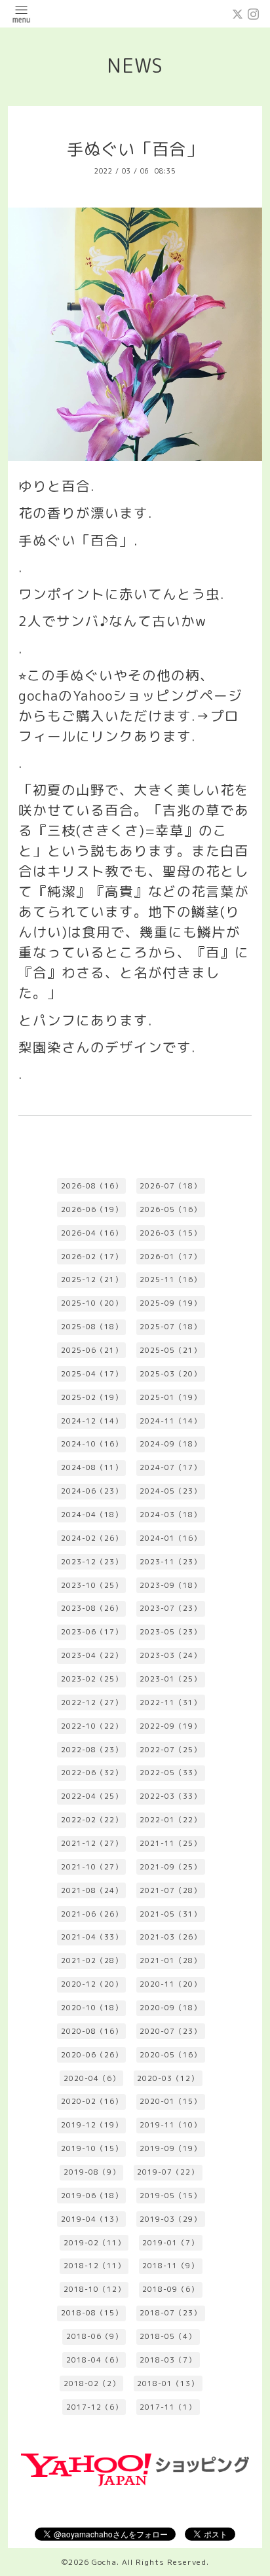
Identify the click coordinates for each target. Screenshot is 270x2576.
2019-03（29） (170, 2219)
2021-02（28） (92, 1960)
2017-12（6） (94, 2407)
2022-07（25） (170, 1750)
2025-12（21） (92, 1279)
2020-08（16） (92, 2031)
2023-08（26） (92, 1608)
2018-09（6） (170, 2289)
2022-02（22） (92, 1820)
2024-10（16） (92, 1444)
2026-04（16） (92, 1233)
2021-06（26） (92, 1914)
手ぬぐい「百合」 (135, 149)
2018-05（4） (168, 2336)
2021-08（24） (92, 1890)
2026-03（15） (170, 1233)
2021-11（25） (170, 1843)
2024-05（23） (170, 1491)
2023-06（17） (92, 1632)
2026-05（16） (170, 1209)
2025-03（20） (170, 1374)
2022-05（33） (170, 1773)
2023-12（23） (92, 1562)
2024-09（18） (170, 1444)
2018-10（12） (94, 2289)
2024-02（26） (92, 1538)
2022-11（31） (170, 1702)
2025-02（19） (92, 1397)
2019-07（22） (168, 2172)
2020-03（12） (168, 2078)
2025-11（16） (170, 1279)
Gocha (104, 2562)
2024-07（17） (170, 1467)
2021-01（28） (170, 1960)
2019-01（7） (170, 2243)
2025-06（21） (92, 1350)
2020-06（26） (92, 2055)
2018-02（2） (92, 2383)
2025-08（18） (92, 1327)
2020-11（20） (170, 1984)
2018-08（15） (92, 2313)
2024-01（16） (170, 1538)
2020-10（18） (92, 2008)
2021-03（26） (170, 1937)
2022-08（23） (92, 1750)
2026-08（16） (92, 1186)
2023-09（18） (170, 1585)
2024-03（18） (170, 1515)
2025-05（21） (170, 1350)
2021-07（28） (170, 1890)
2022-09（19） (170, 1726)
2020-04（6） (92, 2078)
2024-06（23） (92, 1491)
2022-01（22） (170, 1820)
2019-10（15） (92, 2148)
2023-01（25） (170, 1679)
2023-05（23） (170, 1632)
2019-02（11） (94, 2243)
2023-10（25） (92, 1585)
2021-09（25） (170, 1867)
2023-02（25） (92, 1679)
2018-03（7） (168, 2360)
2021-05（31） (170, 1914)
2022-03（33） (170, 1796)
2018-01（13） (168, 2383)
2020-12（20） (92, 1984)
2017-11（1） (168, 2407)
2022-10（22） (92, 1726)
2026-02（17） (92, 1257)
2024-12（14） (92, 1421)
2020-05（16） (170, 2055)
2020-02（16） (92, 2101)
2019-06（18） (92, 2196)
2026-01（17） (170, 1257)
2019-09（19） (170, 2148)
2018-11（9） (170, 2266)
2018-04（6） (94, 2360)
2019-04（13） (92, 2219)
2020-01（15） (170, 2101)
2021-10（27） (92, 1867)
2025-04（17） (92, 1374)
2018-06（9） (94, 2336)
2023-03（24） (170, 1655)
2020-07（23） (170, 2031)
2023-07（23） (170, 1608)
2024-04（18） (92, 1515)
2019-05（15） (170, 2196)
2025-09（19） (170, 1303)
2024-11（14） (170, 1421)
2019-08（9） (92, 2172)
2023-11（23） (170, 1562)
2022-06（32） (92, 1773)
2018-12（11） (94, 2266)
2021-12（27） (92, 1843)
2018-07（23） (170, 2313)
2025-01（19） (170, 1397)
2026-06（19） (92, 1209)
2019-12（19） (92, 2125)
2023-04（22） (92, 1655)
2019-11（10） (170, 2125)
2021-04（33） (92, 1937)
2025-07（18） (170, 1327)
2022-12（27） (92, 1702)
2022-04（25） (92, 1796)
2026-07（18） (170, 1186)
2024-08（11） (92, 1467)
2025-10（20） (92, 1303)
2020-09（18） (170, 2008)
